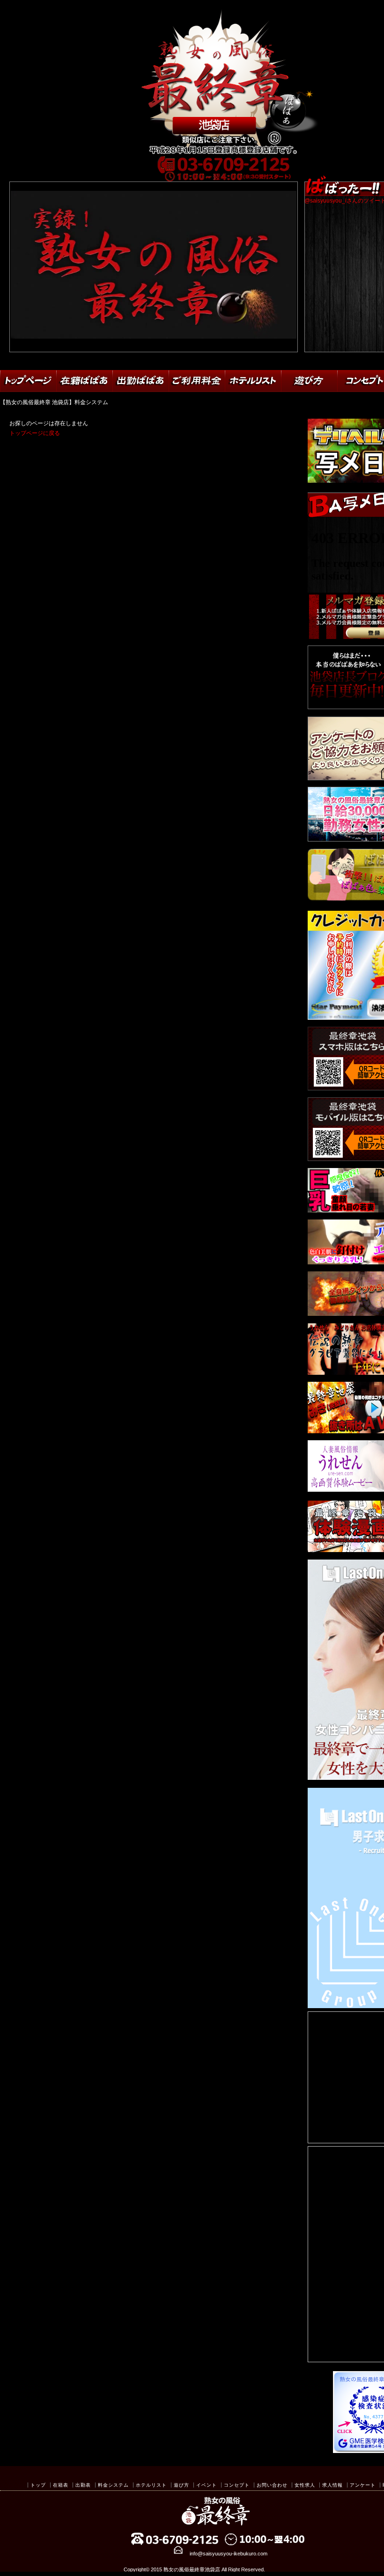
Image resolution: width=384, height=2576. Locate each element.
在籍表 (61, 2485)
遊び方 (181, 2485)
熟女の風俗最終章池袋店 (192, 2569)
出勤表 (83, 2485)
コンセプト (237, 2485)
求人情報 (332, 2485)
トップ (38, 2485)
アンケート (363, 2485)
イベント (207, 2485)
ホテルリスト (151, 2485)
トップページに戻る (35, 433)
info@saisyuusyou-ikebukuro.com (229, 2554)
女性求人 (305, 2485)
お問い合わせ (272, 2485)
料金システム (113, 2485)
